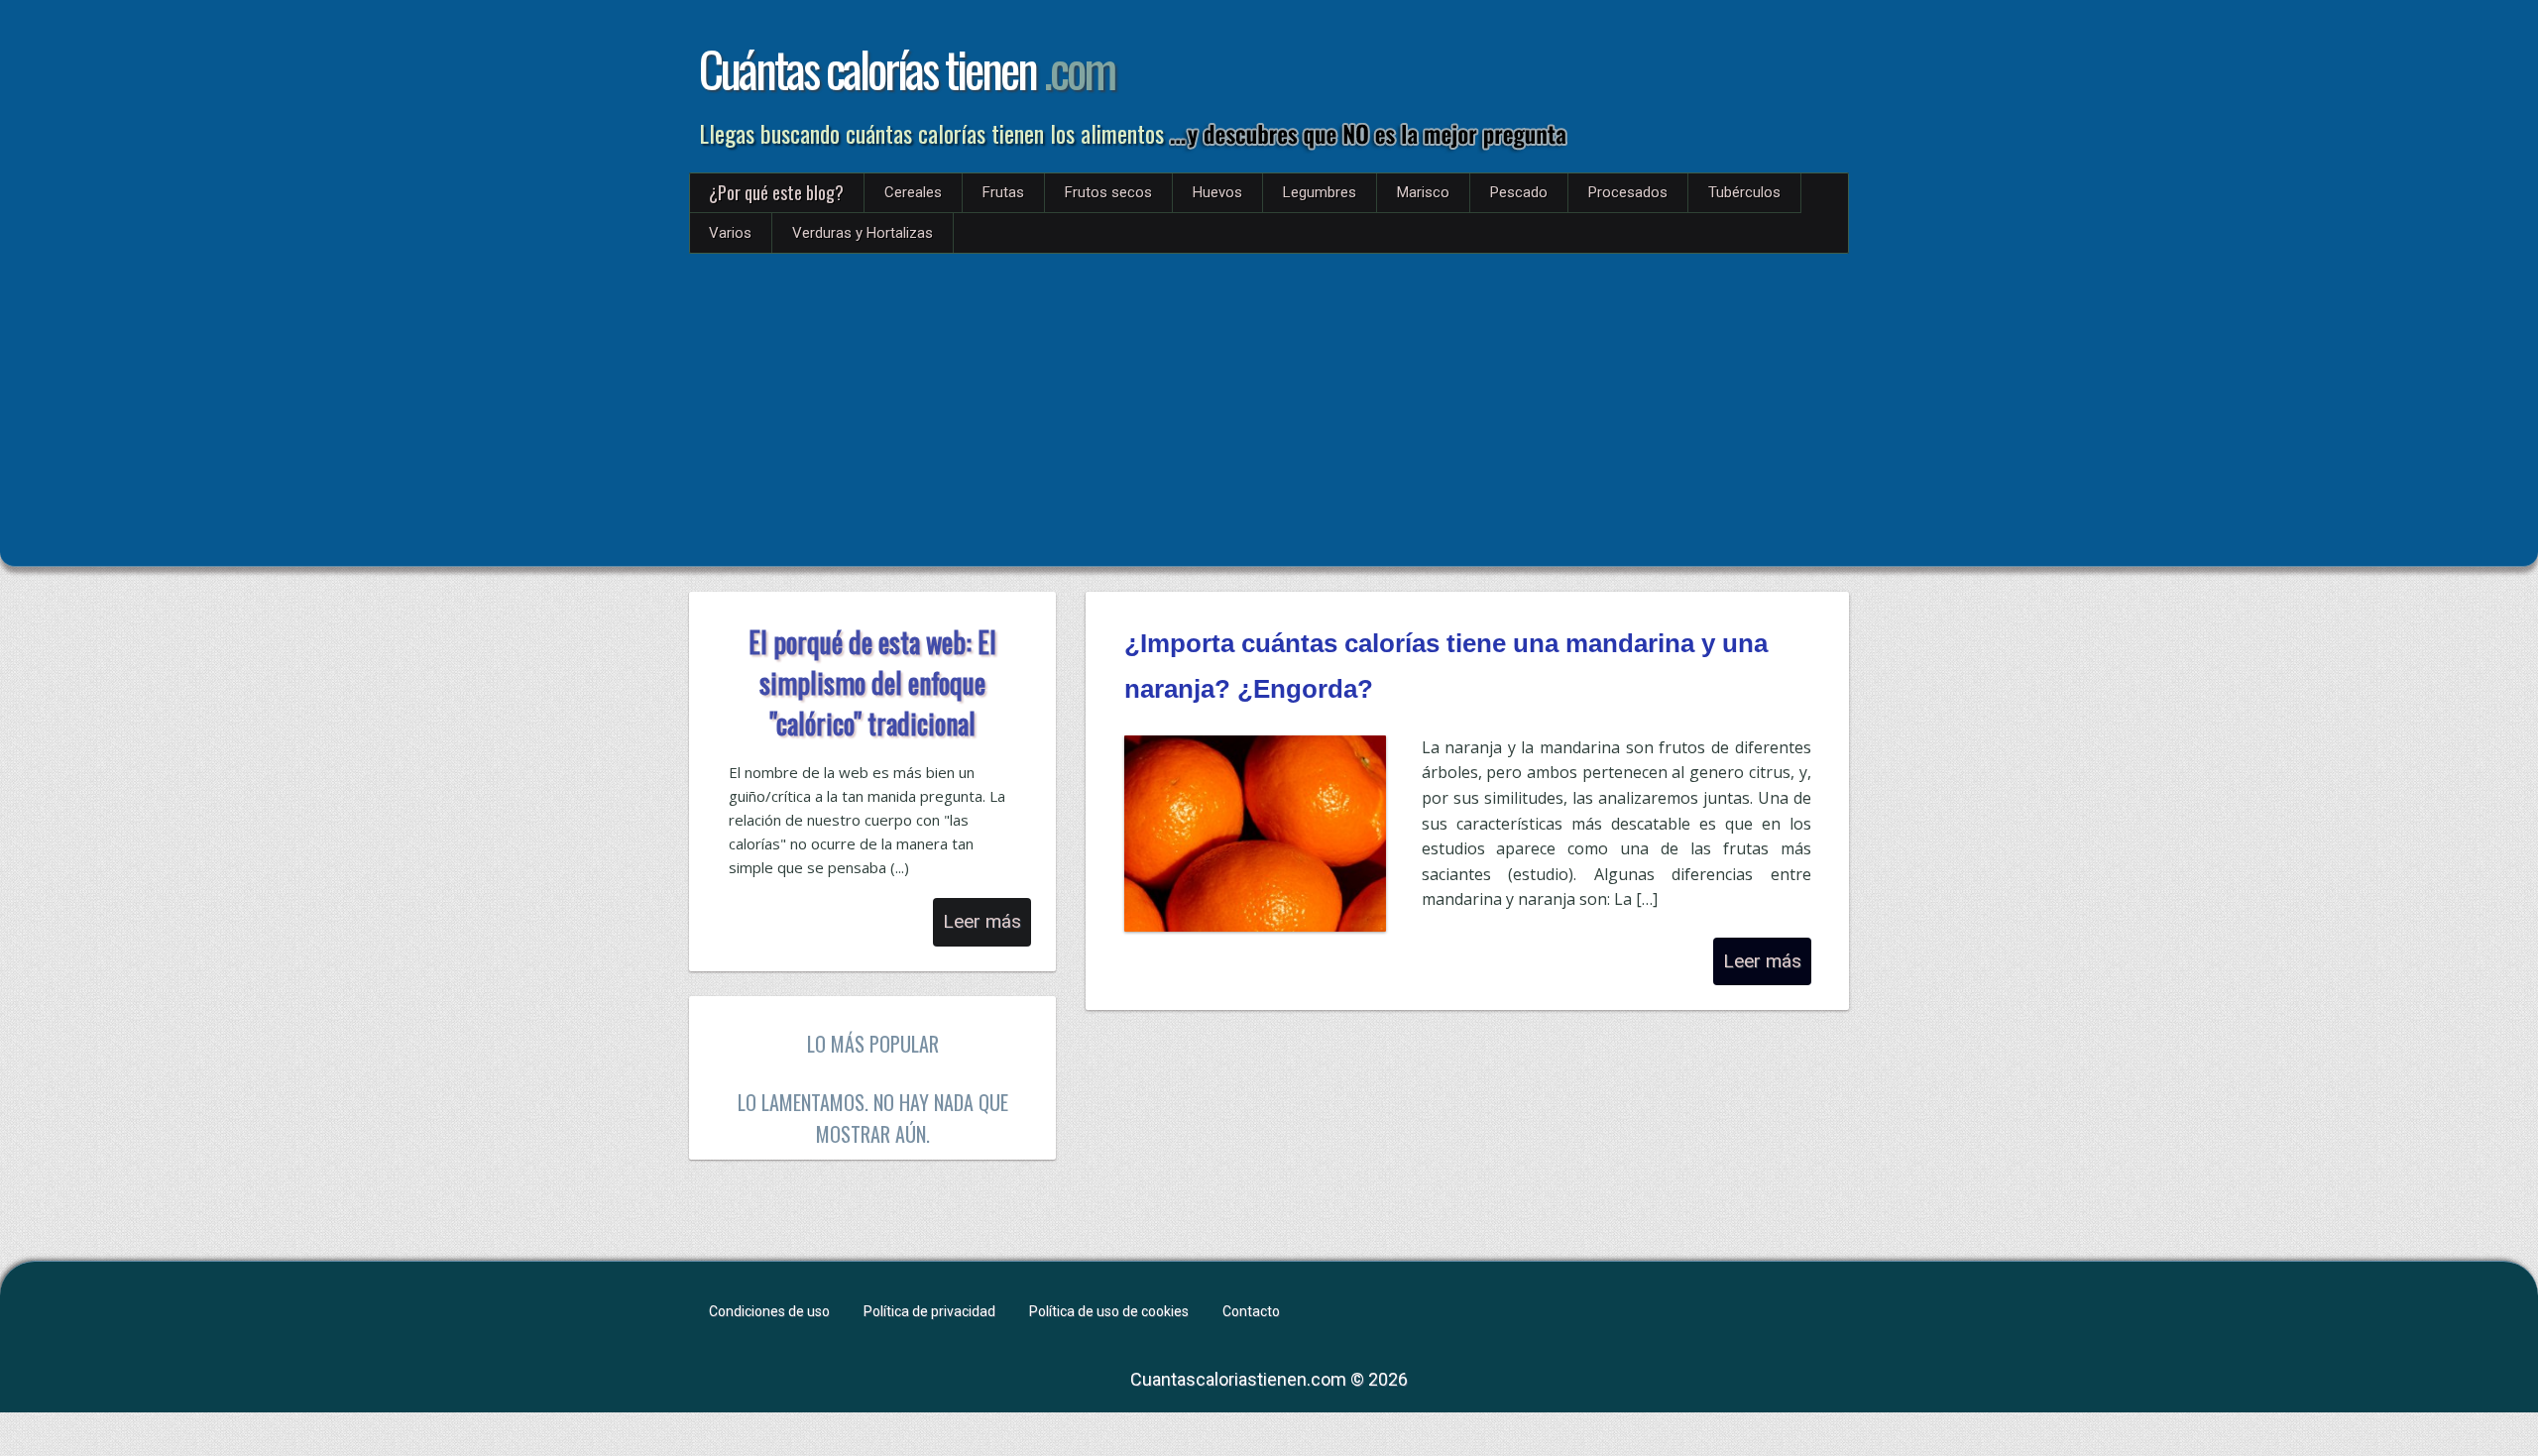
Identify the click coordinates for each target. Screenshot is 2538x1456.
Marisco (1423, 192)
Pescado (1519, 192)
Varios (730, 233)
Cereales (913, 192)
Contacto (1251, 1311)
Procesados (1628, 192)
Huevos (1217, 192)
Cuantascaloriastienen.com (1238, 1379)
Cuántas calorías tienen (907, 68)
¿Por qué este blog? (776, 192)
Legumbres (1320, 192)
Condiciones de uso (769, 1311)
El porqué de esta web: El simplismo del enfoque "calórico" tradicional (872, 682)
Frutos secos (1108, 192)
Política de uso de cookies (1109, 1311)
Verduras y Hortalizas (863, 233)
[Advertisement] (1269, 402)
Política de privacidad (929, 1311)
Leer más (1762, 961)
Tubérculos (1744, 192)
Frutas (1003, 192)
